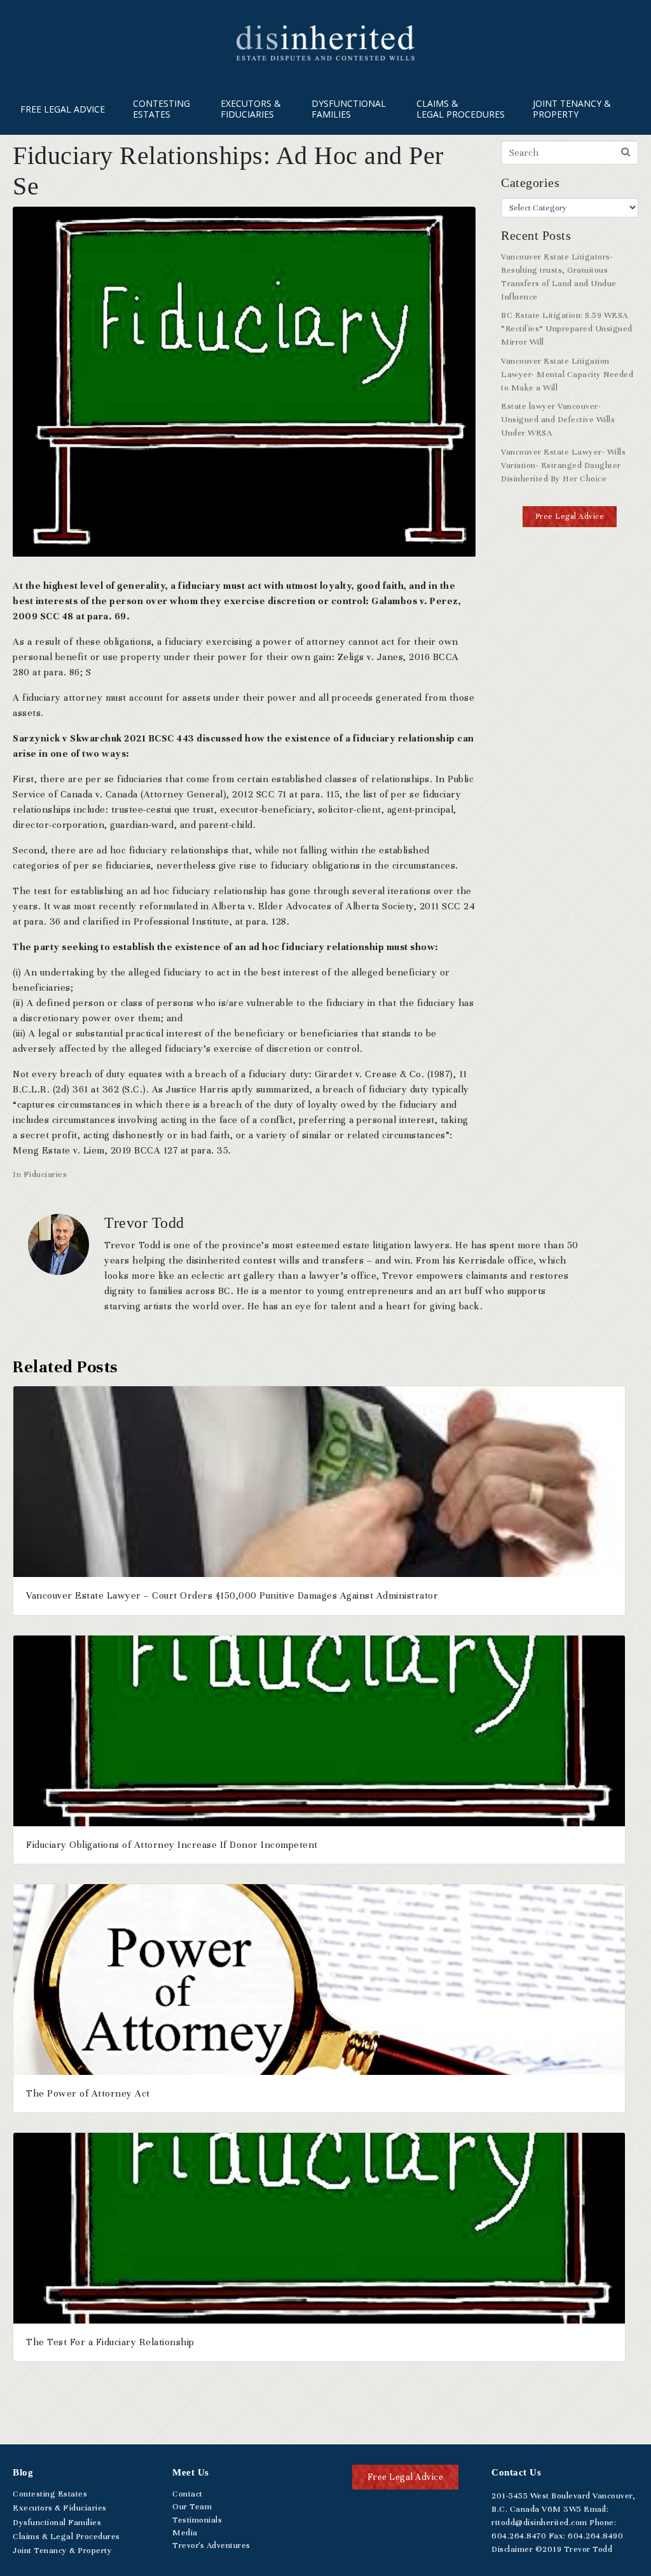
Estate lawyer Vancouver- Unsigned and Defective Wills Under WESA (558, 420)
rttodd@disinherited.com (539, 2523)
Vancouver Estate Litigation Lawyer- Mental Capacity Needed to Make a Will (567, 375)
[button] (570, 517)
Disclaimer (512, 2549)
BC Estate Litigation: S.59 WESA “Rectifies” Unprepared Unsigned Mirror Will (567, 329)
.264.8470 (519, 2536)
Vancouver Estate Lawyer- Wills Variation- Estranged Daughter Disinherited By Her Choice (563, 465)
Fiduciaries (45, 1174)
